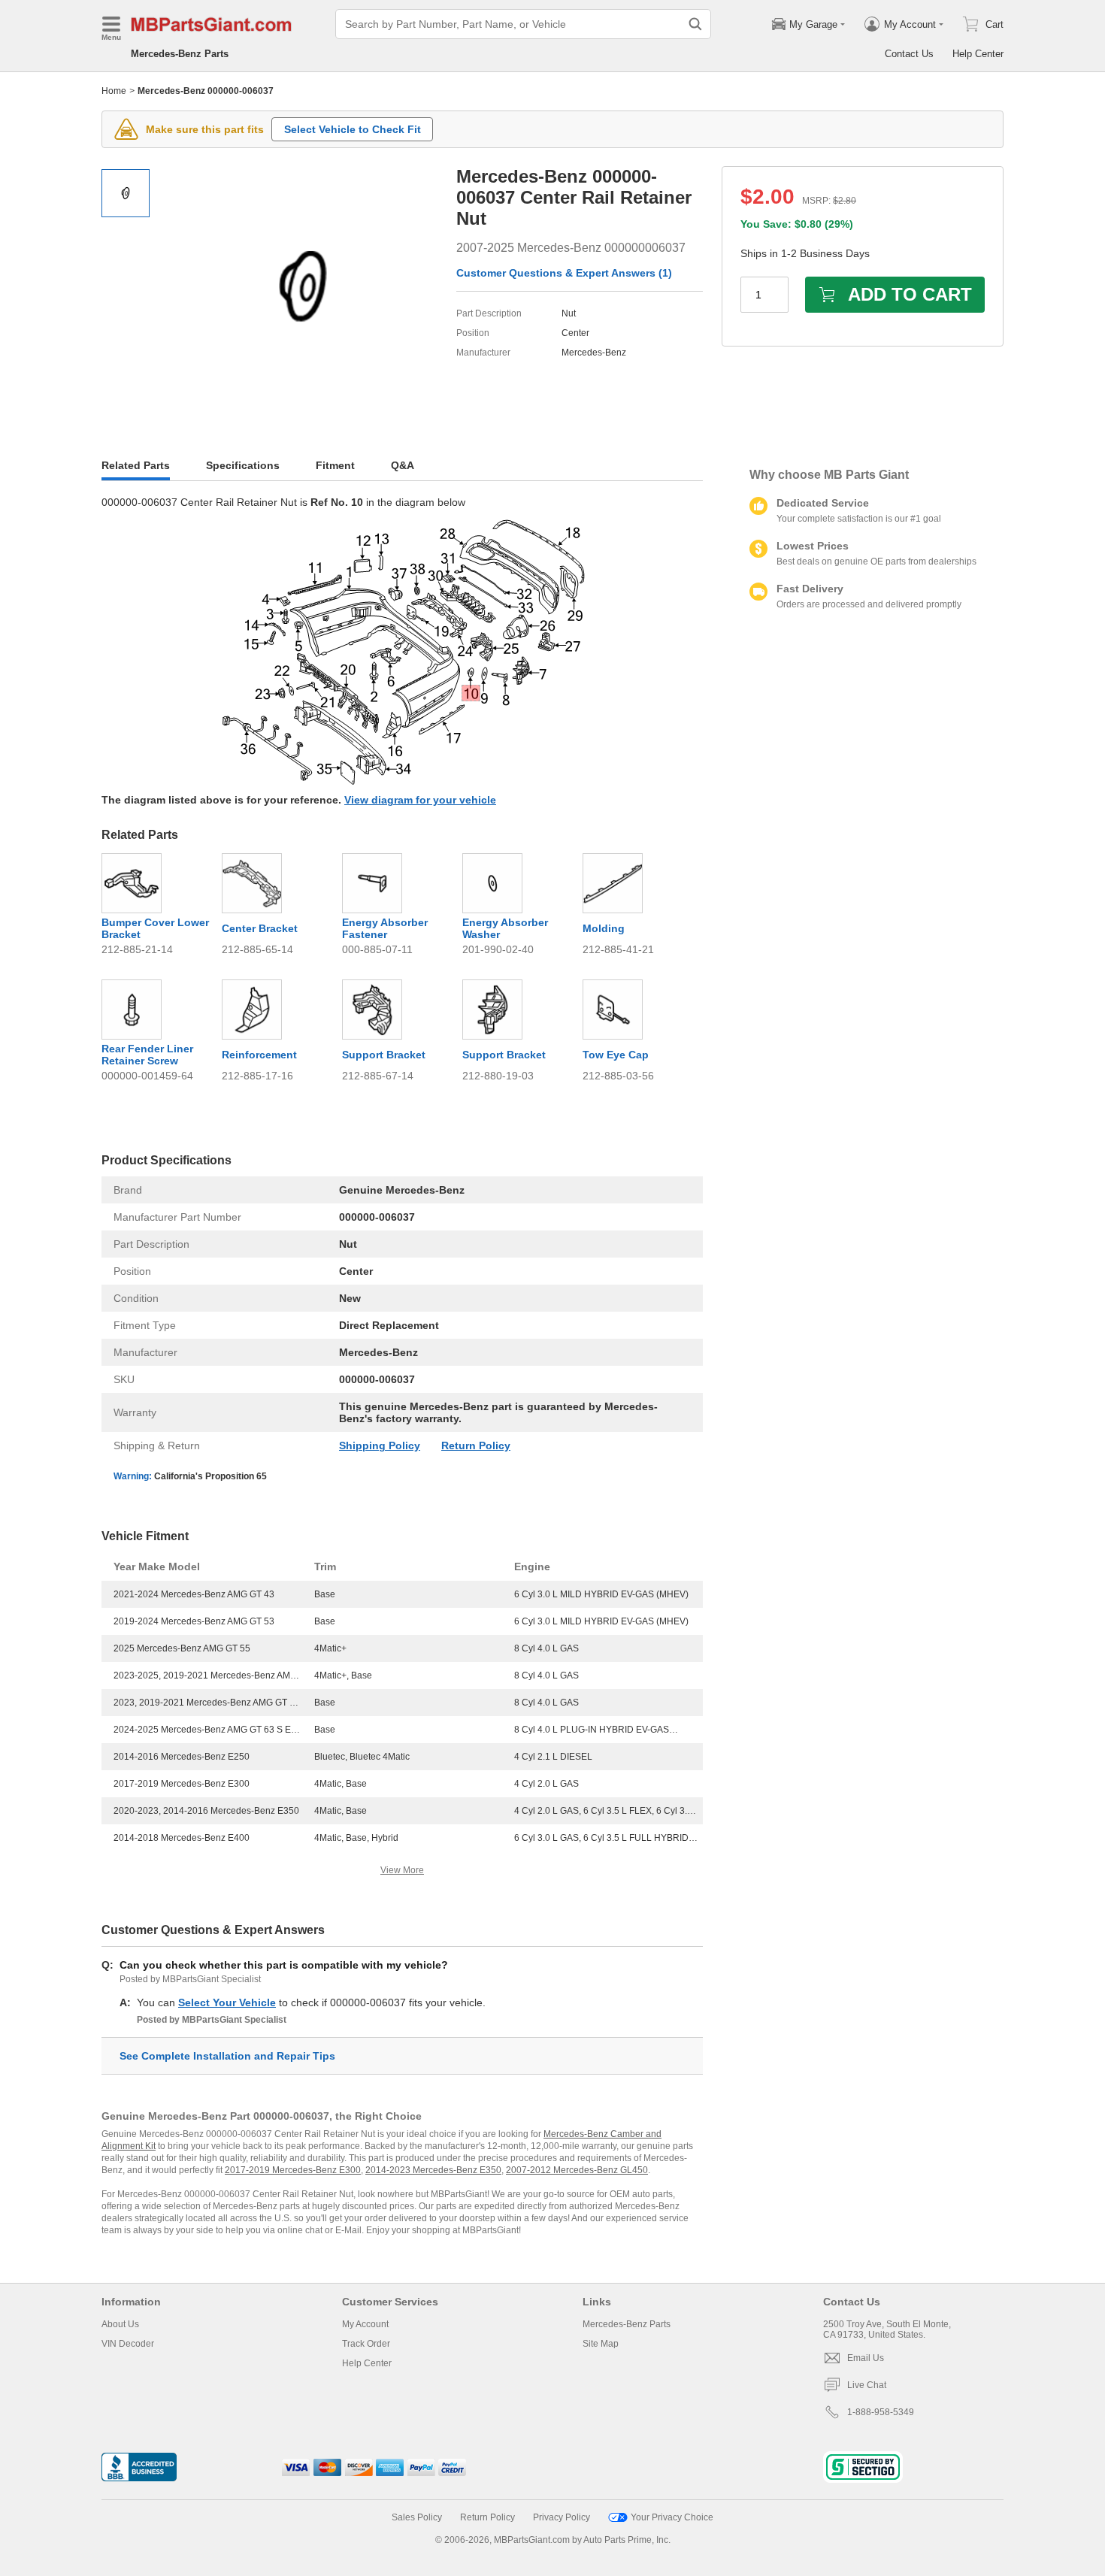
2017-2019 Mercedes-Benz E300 (293, 2170)
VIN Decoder (128, 2344)
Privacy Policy (562, 2517)
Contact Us (909, 54)
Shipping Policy (380, 1445)
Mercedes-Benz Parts (180, 54)
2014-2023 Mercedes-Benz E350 (433, 2170)
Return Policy (476, 1445)
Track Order (366, 2344)
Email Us (866, 2358)
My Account (365, 2324)
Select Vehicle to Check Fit (353, 129)
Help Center (978, 54)
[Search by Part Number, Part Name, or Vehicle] (695, 24)
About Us (120, 2324)
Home (114, 91)
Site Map (601, 2344)
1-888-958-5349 (881, 2412)
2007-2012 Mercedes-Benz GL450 (577, 2170)
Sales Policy (417, 2517)
